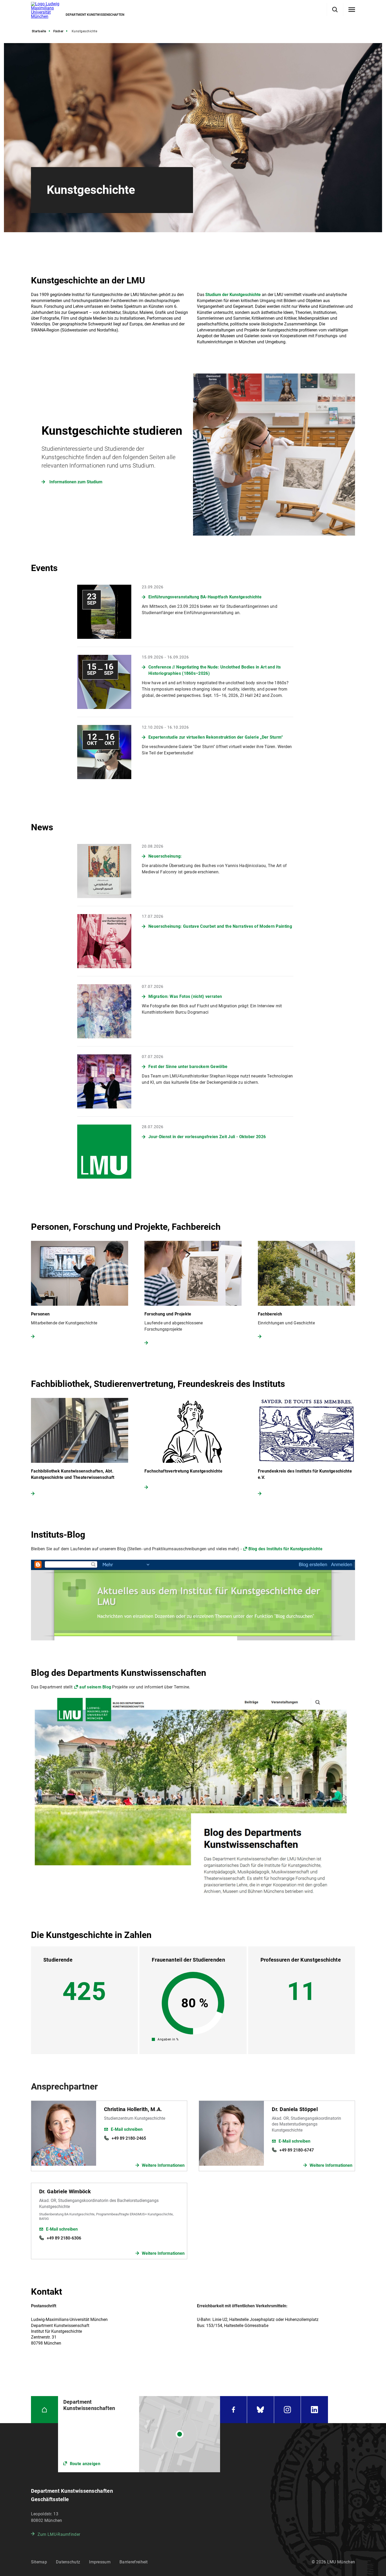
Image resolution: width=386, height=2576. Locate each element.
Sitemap (39, 2562)
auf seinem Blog (95, 1687)
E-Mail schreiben (127, 2129)
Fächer (58, 31)
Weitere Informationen (163, 2165)
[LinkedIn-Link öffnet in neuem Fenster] (314, 2410)
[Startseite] (45, 2410)
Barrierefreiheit (134, 2562)
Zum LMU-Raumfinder (59, 2534)
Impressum (100, 2562)
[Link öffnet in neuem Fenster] (139, 2434)
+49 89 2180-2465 (129, 2138)
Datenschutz (68, 2562)
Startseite (39, 31)
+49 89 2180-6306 (64, 2238)
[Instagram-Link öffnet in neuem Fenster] (288, 2410)
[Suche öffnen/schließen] (335, 10)
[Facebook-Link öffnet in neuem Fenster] (233, 2410)
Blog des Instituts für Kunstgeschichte (285, 1549)
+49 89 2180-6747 (297, 2150)
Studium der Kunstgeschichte (233, 295)
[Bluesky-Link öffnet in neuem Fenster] (260, 2410)
